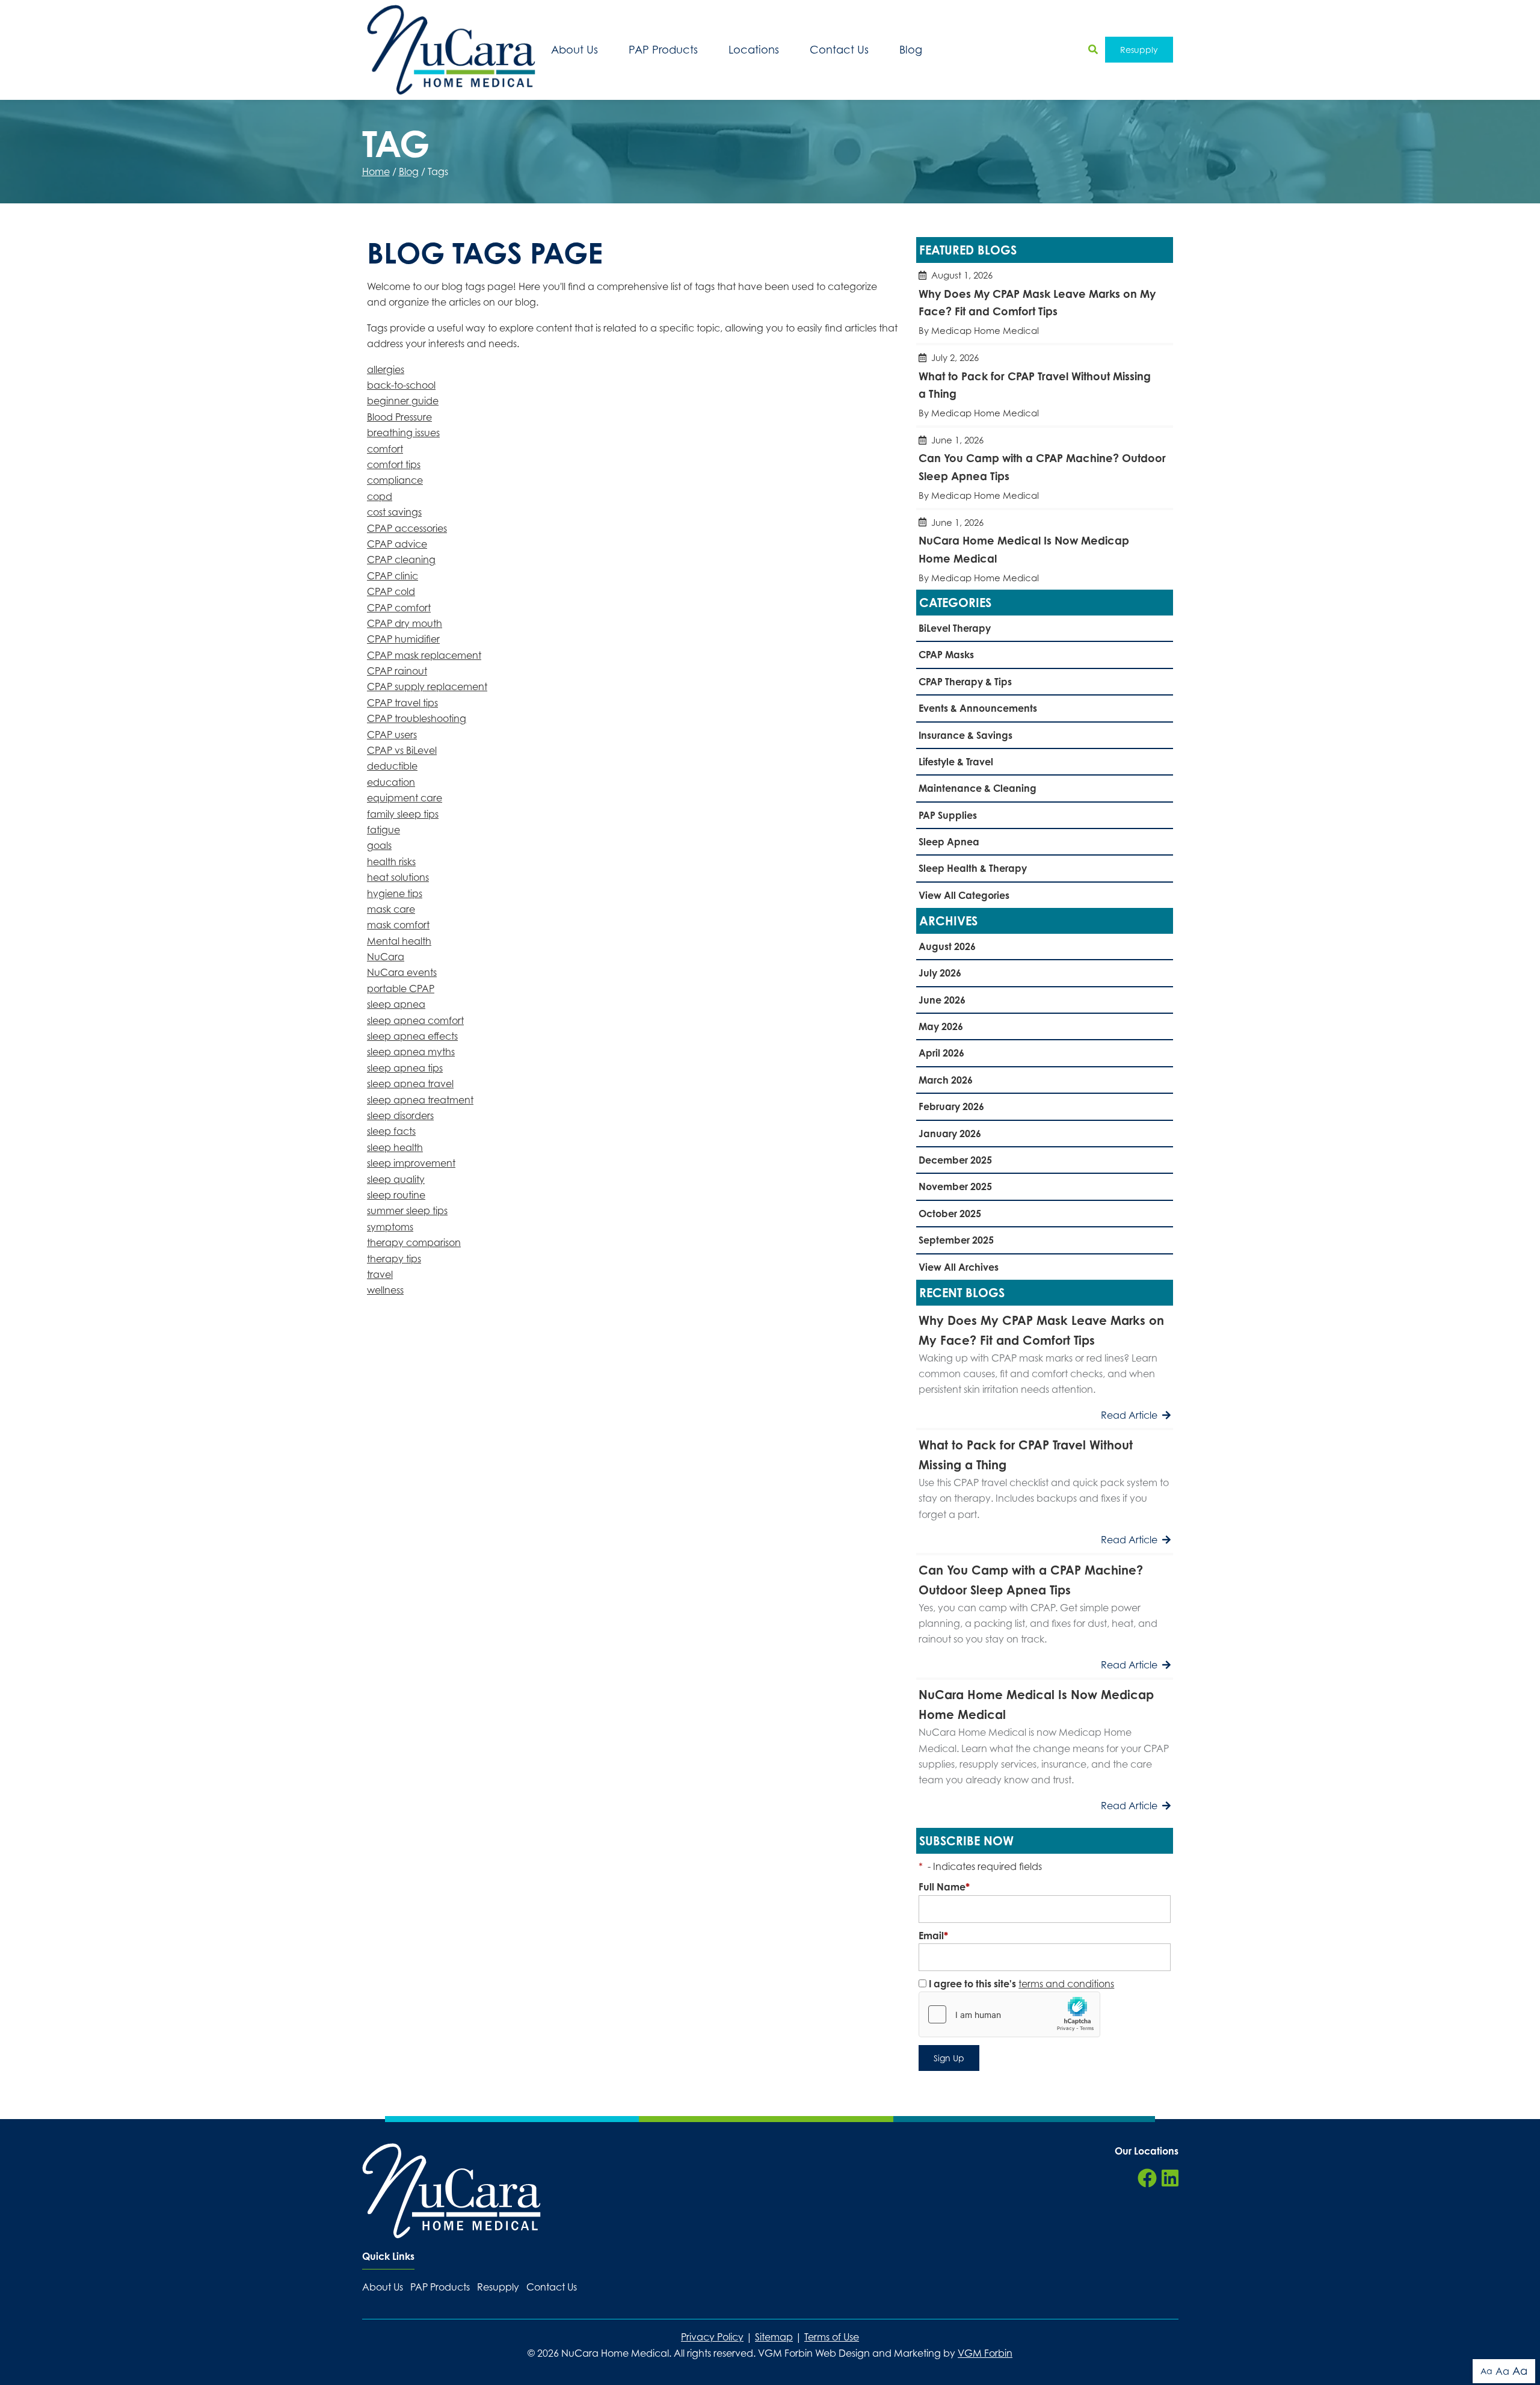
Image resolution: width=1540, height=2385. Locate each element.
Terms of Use (832, 2337)
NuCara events (402, 972)
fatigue (383, 830)
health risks (391, 862)
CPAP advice (397, 544)
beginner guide (403, 401)
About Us (574, 50)
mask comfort (398, 925)
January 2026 (950, 1134)
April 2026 (941, 1053)
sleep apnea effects (412, 1036)
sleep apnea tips (405, 1068)
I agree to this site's (1020, 1984)
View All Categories (964, 895)
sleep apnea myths (411, 1052)
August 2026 (947, 946)
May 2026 (941, 1026)
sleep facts (391, 1131)
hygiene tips (395, 893)
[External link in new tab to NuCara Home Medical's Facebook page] (1147, 2179)
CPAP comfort (399, 608)
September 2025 (956, 1240)
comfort (385, 449)
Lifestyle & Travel (956, 762)
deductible (392, 766)
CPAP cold (391, 591)
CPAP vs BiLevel (402, 750)
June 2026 (942, 1000)
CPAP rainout (397, 671)
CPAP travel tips (402, 703)
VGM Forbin (985, 2353)
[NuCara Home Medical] (451, 50)
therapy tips (394, 1259)
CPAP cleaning (401, 560)
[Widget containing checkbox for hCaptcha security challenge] (1009, 2014)
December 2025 (955, 1160)
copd (380, 496)
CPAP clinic (393, 576)
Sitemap (774, 2337)
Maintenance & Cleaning (978, 788)
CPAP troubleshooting (417, 718)
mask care (391, 909)
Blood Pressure (399, 417)
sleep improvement (411, 1163)
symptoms (390, 1227)
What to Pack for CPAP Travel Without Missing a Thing (1045, 385)
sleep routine (396, 1195)
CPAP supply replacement (427, 686)
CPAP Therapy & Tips (965, 682)
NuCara (386, 957)
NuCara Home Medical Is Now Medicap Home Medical (1045, 550)
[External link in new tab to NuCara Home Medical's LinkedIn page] (1170, 2179)
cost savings (394, 512)
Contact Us (839, 50)
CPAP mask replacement (424, 655)
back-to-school (401, 385)
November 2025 (955, 1186)
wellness (385, 1290)
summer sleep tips (407, 1211)
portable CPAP (401, 989)
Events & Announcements (978, 708)
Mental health (399, 941)
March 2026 (946, 1080)
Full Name (944, 1887)
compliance (395, 480)
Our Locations (1147, 2151)
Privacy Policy (712, 2337)
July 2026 (940, 973)
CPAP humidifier (403, 639)
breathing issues (403, 433)
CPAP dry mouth (405, 623)
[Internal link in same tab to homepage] (451, 2191)
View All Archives (959, 1267)
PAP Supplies (948, 815)
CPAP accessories (407, 528)
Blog (911, 50)
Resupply (1139, 50)
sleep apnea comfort (415, 1020)
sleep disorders (400, 1115)
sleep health (395, 1147)
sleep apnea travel (410, 1084)
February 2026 (951, 1106)
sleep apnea (396, 1004)
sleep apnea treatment (420, 1100)
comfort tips (394, 464)
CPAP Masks (946, 655)
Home (376, 171)
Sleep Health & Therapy (973, 868)
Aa (1486, 2371)
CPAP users (392, 735)
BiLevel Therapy (955, 628)
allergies (386, 369)
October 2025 (950, 1214)
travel (380, 1274)
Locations (754, 50)
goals (379, 845)
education (391, 782)
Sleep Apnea (949, 842)
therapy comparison (414, 1242)
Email (933, 1936)
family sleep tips (403, 814)
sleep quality (396, 1179)
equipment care (405, 798)
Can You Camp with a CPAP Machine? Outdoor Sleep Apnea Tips (1045, 468)
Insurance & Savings (966, 735)
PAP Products (663, 50)
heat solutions (398, 877)
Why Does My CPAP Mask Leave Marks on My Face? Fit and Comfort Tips (1045, 303)
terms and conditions (1066, 1984)
